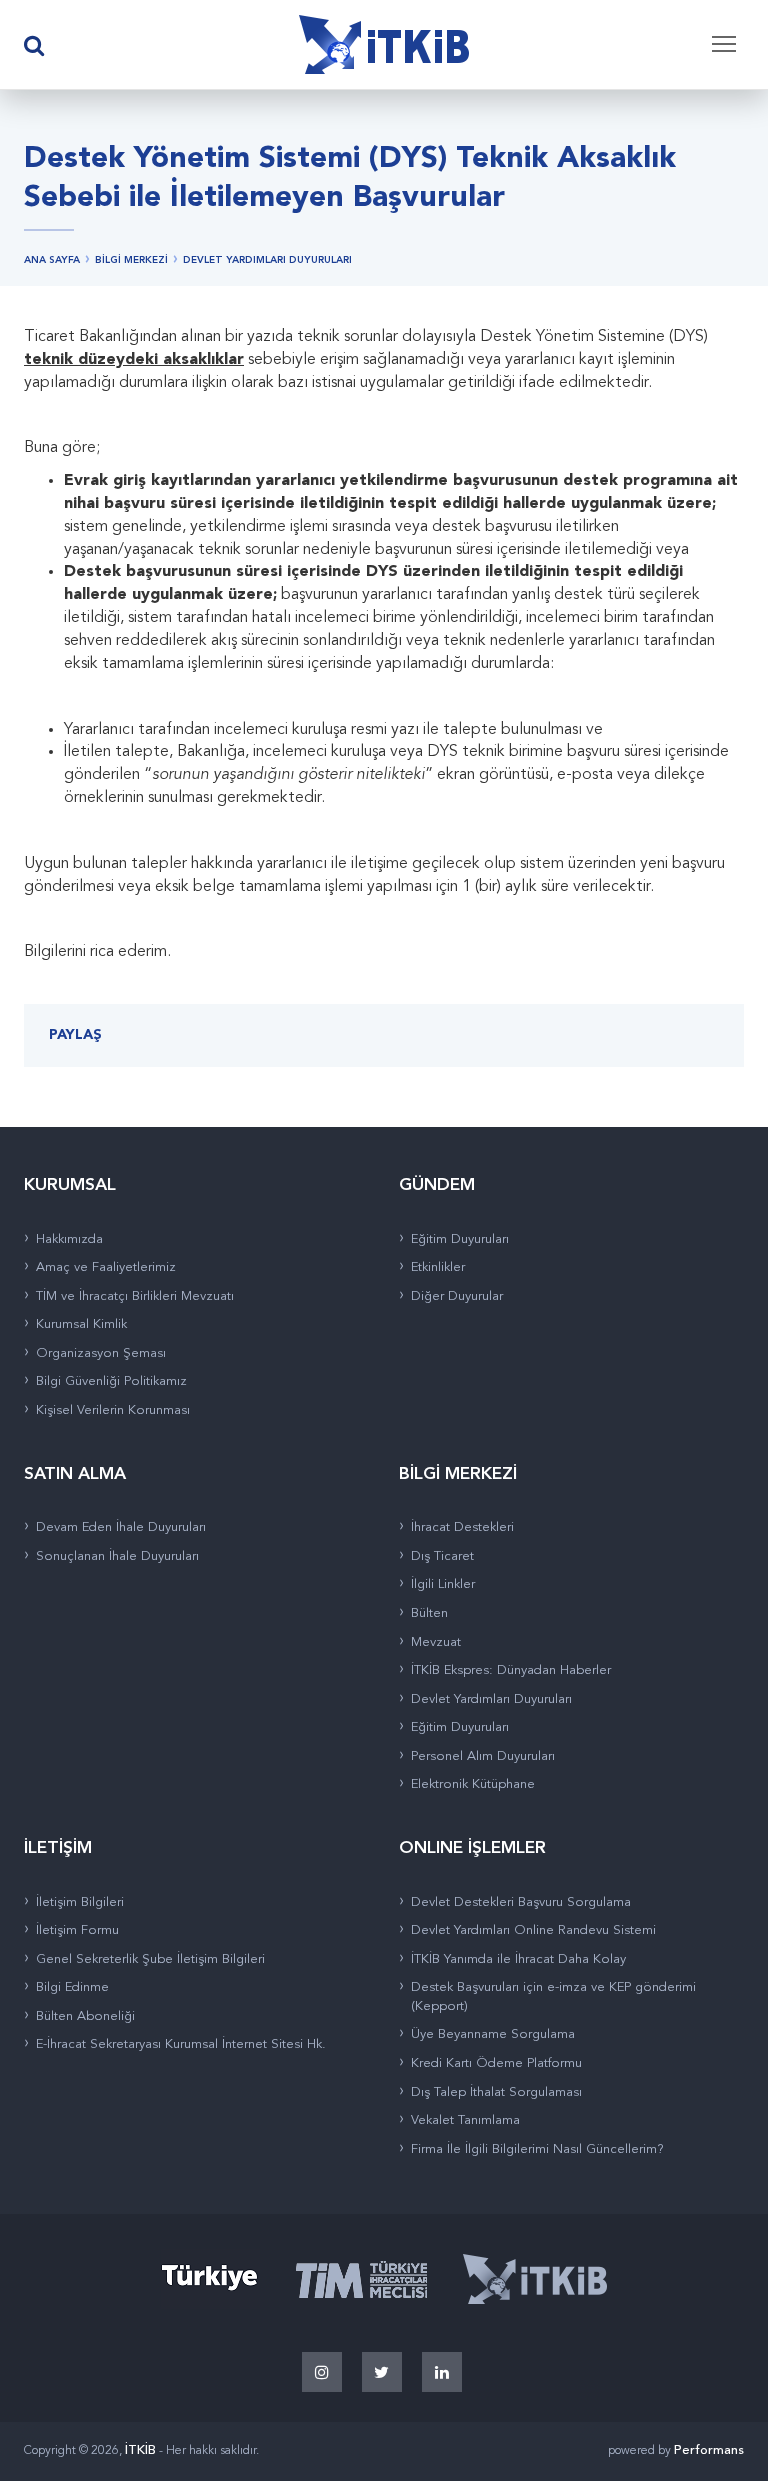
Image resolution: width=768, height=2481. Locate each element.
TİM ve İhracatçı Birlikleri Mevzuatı (135, 1296)
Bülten (429, 1613)
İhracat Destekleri (462, 1527)
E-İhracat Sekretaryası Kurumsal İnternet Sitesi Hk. (181, 2044)
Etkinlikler (438, 1267)
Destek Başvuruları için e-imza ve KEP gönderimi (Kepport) (553, 1997)
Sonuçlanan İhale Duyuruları (117, 1556)
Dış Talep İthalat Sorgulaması (496, 2092)
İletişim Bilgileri (80, 1902)
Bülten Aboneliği (85, 2016)
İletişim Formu (77, 1930)
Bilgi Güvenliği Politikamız (111, 1381)
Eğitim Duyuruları (460, 1239)
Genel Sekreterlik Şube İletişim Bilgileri (150, 1959)
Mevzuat (436, 1642)
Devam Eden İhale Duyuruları (121, 1527)
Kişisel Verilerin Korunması (113, 1410)
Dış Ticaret (442, 1556)
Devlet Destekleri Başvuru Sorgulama (521, 1902)
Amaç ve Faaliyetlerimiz (106, 1267)
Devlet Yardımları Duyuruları (491, 1699)
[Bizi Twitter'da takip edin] (382, 2372)
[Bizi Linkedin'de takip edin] (442, 2372)
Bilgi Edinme (72, 1987)
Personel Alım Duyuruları (483, 1756)
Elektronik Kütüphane (473, 1784)
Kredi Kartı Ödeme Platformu (496, 2063)
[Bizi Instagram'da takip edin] (322, 2372)
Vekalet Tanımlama (465, 2120)
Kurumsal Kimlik (81, 1324)
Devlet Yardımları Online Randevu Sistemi (533, 1930)
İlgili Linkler (443, 1584)
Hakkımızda (69, 1239)
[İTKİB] (384, 45)
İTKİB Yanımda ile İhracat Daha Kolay (518, 1959)
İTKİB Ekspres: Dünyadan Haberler (511, 1670)
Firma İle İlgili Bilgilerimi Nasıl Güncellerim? (537, 2149)
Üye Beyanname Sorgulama (493, 2034)
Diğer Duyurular (457, 1296)
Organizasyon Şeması (101, 1353)
